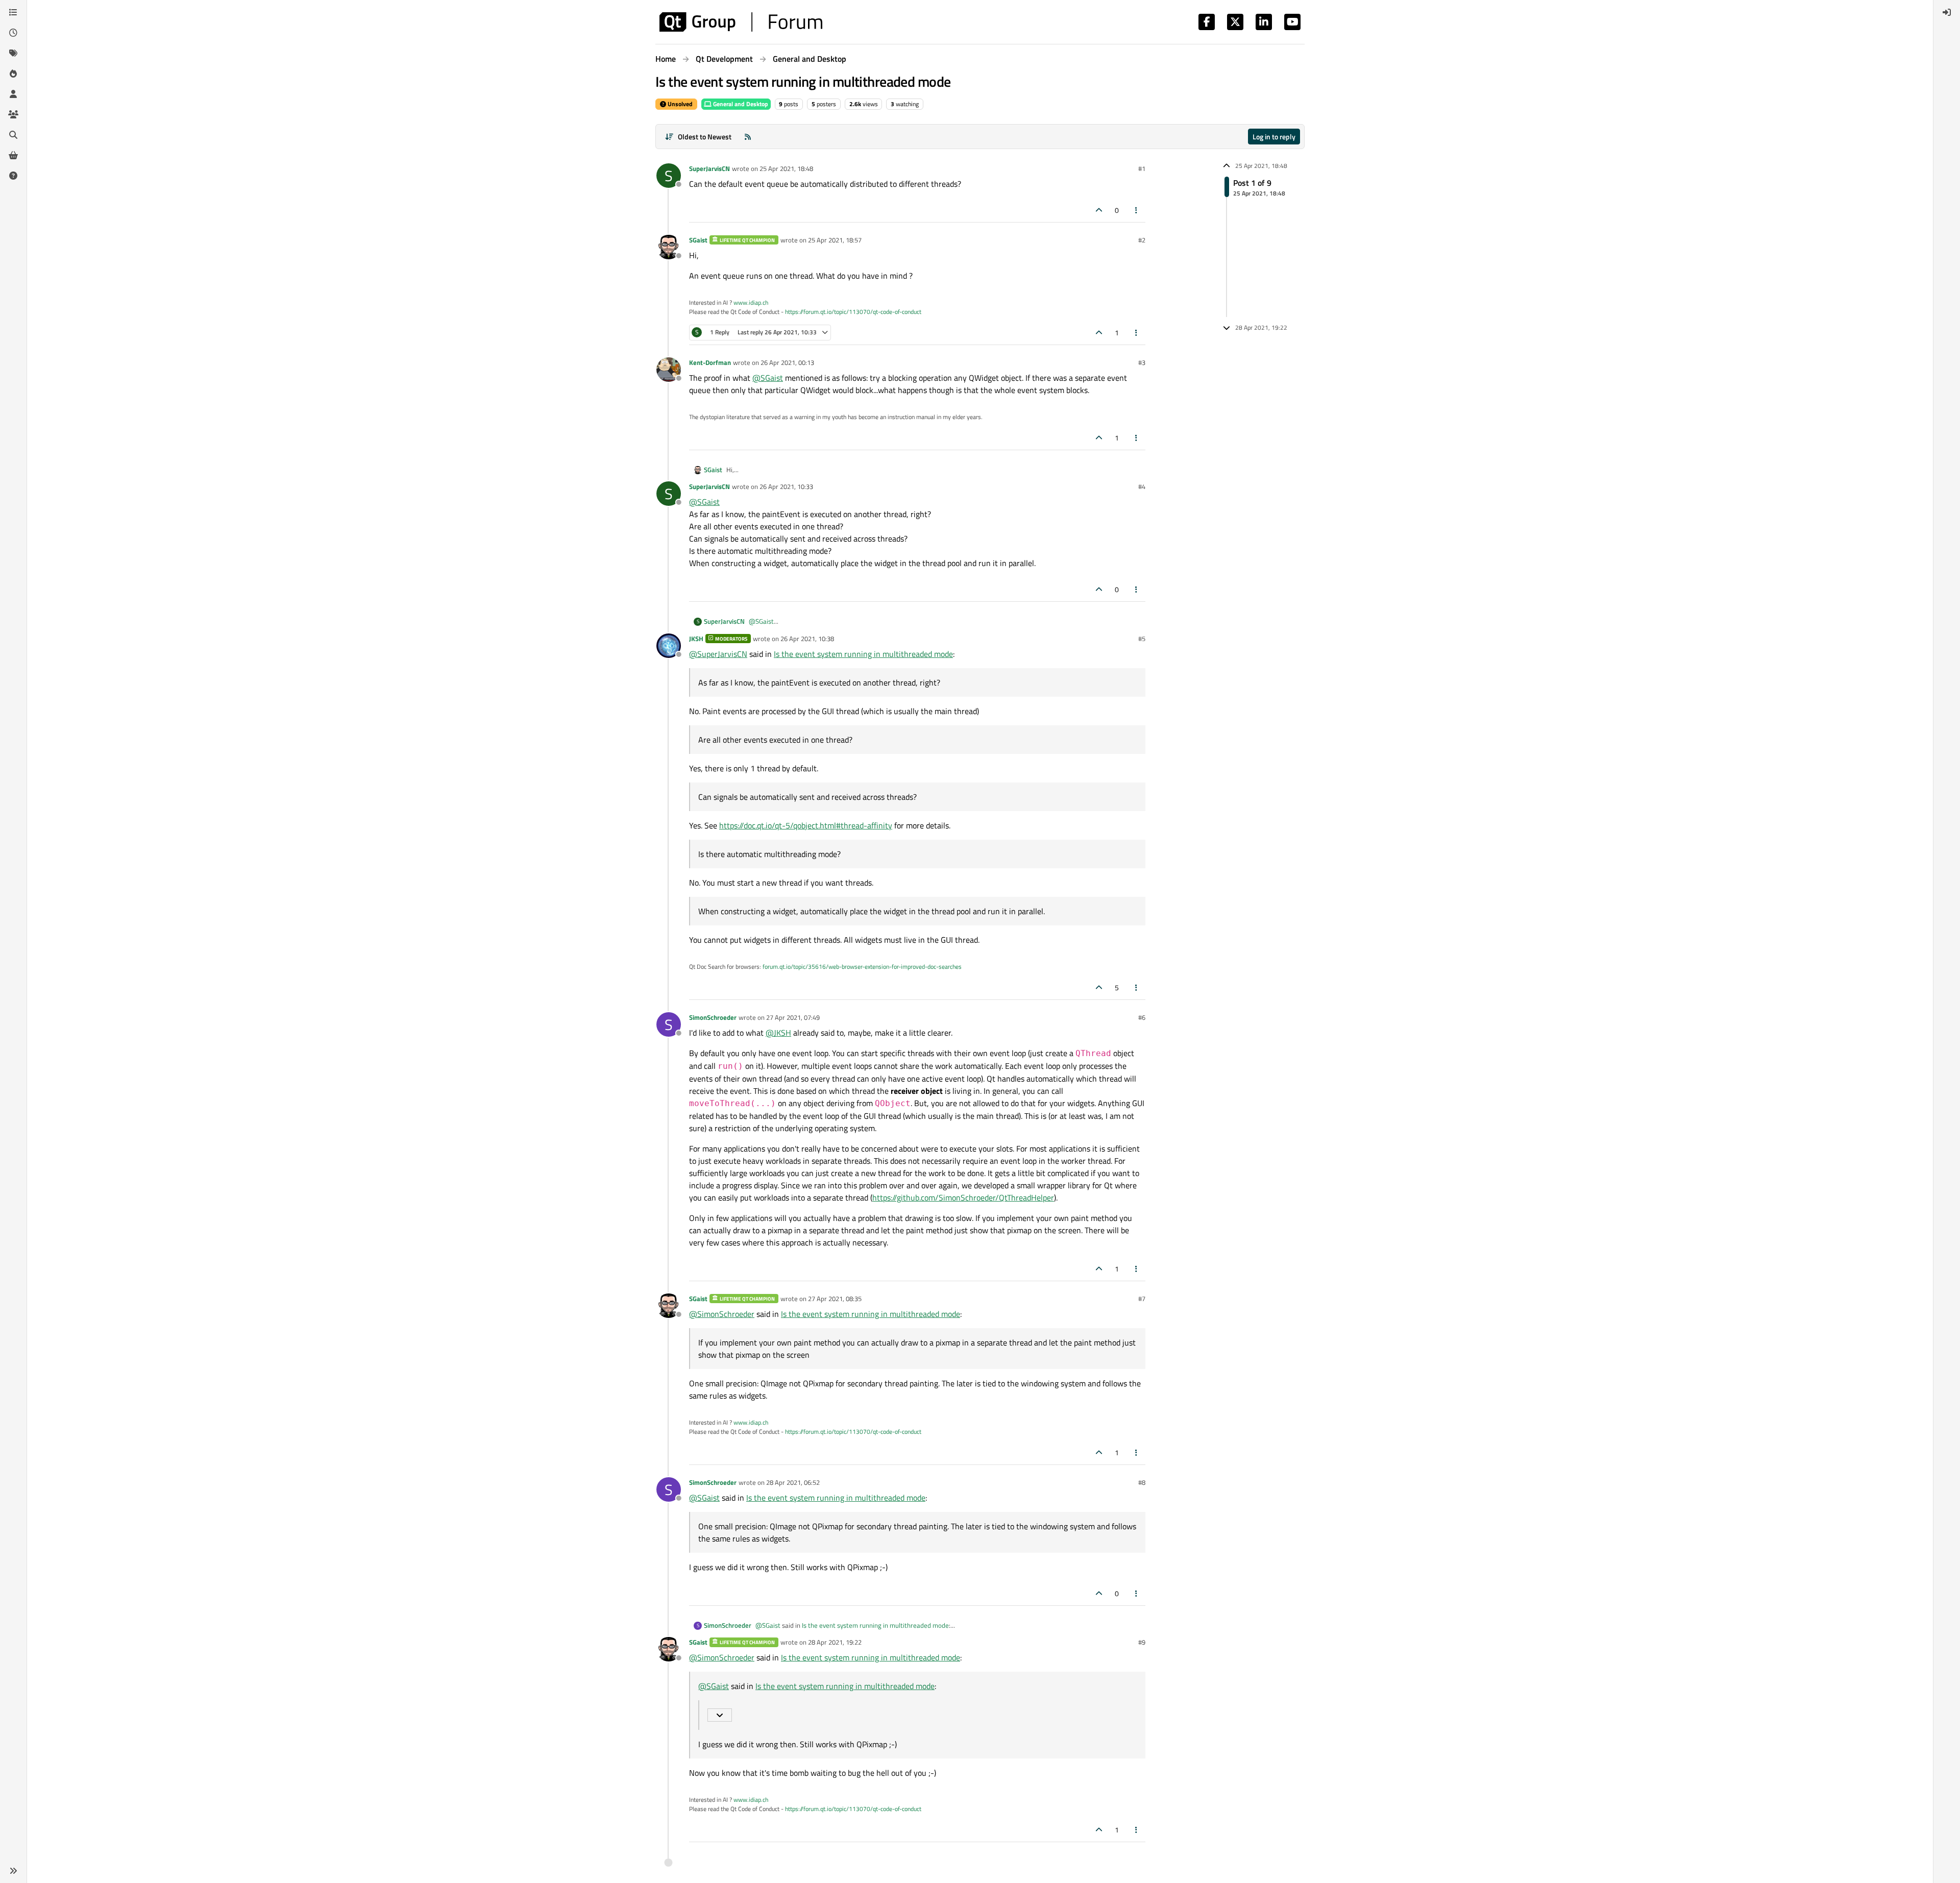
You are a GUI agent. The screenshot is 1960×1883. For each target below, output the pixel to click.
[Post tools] (1137, 210)
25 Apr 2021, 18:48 (786, 168)
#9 (1142, 1642)
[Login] (1947, 12)
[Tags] (13, 53)
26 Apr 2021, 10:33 (786, 486)
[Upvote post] (1099, 210)
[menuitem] (1947, 12)
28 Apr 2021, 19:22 (835, 1642)
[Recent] (13, 33)
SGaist (698, 240)
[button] (13, 1871)
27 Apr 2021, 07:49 (793, 1017)
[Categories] (13, 12)
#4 (1142, 486)
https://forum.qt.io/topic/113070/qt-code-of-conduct (853, 312)
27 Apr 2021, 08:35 (835, 1299)
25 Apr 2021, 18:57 (835, 240)
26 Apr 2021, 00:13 (787, 362)
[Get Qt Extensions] (13, 155)
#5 (1142, 639)
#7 (1142, 1299)
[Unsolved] (13, 176)
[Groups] (13, 114)
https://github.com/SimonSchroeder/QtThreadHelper (963, 1197)
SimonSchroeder (713, 1017)
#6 (1142, 1017)
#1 (1142, 168)
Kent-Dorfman (710, 362)
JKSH (696, 639)
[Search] (13, 135)
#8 (1142, 1482)
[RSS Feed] (748, 137)
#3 (1142, 362)
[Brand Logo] (741, 22)
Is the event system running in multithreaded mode (863, 654)
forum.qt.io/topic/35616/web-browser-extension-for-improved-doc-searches (862, 967)
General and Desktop (740, 104)
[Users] (13, 94)
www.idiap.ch (751, 302)
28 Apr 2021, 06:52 (793, 1482)
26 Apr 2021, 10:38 (807, 639)
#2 (1142, 240)
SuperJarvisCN (709, 168)
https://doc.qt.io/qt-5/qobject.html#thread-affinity (806, 825)
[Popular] (13, 74)
